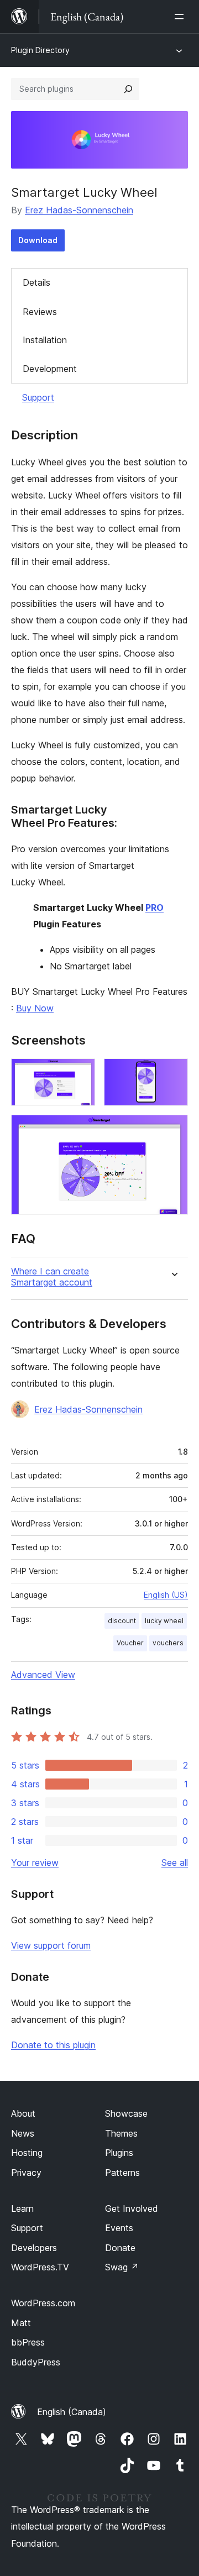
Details (36, 282)
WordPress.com (43, 2303)
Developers (34, 2248)
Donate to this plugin (53, 2045)
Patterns (122, 2173)
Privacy (26, 2173)
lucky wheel (164, 1621)
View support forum (51, 1945)
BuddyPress (36, 2362)
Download (38, 240)
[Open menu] (181, 17)
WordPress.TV (40, 2267)
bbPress (28, 2342)
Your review (35, 1863)
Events (119, 2228)
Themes (121, 2133)
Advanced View (43, 1675)
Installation (45, 340)
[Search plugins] (128, 89)
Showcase (126, 2113)
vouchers (168, 1643)
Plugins (119, 2153)
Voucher (130, 1643)
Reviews (40, 312)
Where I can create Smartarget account (52, 1277)
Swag (122, 2267)
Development (50, 369)
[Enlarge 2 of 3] (173, 1073)
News (23, 2133)
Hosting (27, 2153)
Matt (21, 2323)
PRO (155, 907)
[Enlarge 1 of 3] (80, 1073)
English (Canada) (72, 2412)
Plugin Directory (40, 50)
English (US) (166, 1595)
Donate (120, 2248)
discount (122, 1621)
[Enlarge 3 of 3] (173, 1130)
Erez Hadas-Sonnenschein (79, 210)
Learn (22, 2208)
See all (175, 1863)
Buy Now (35, 1008)
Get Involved (132, 2208)
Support (38, 397)
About (23, 2113)
